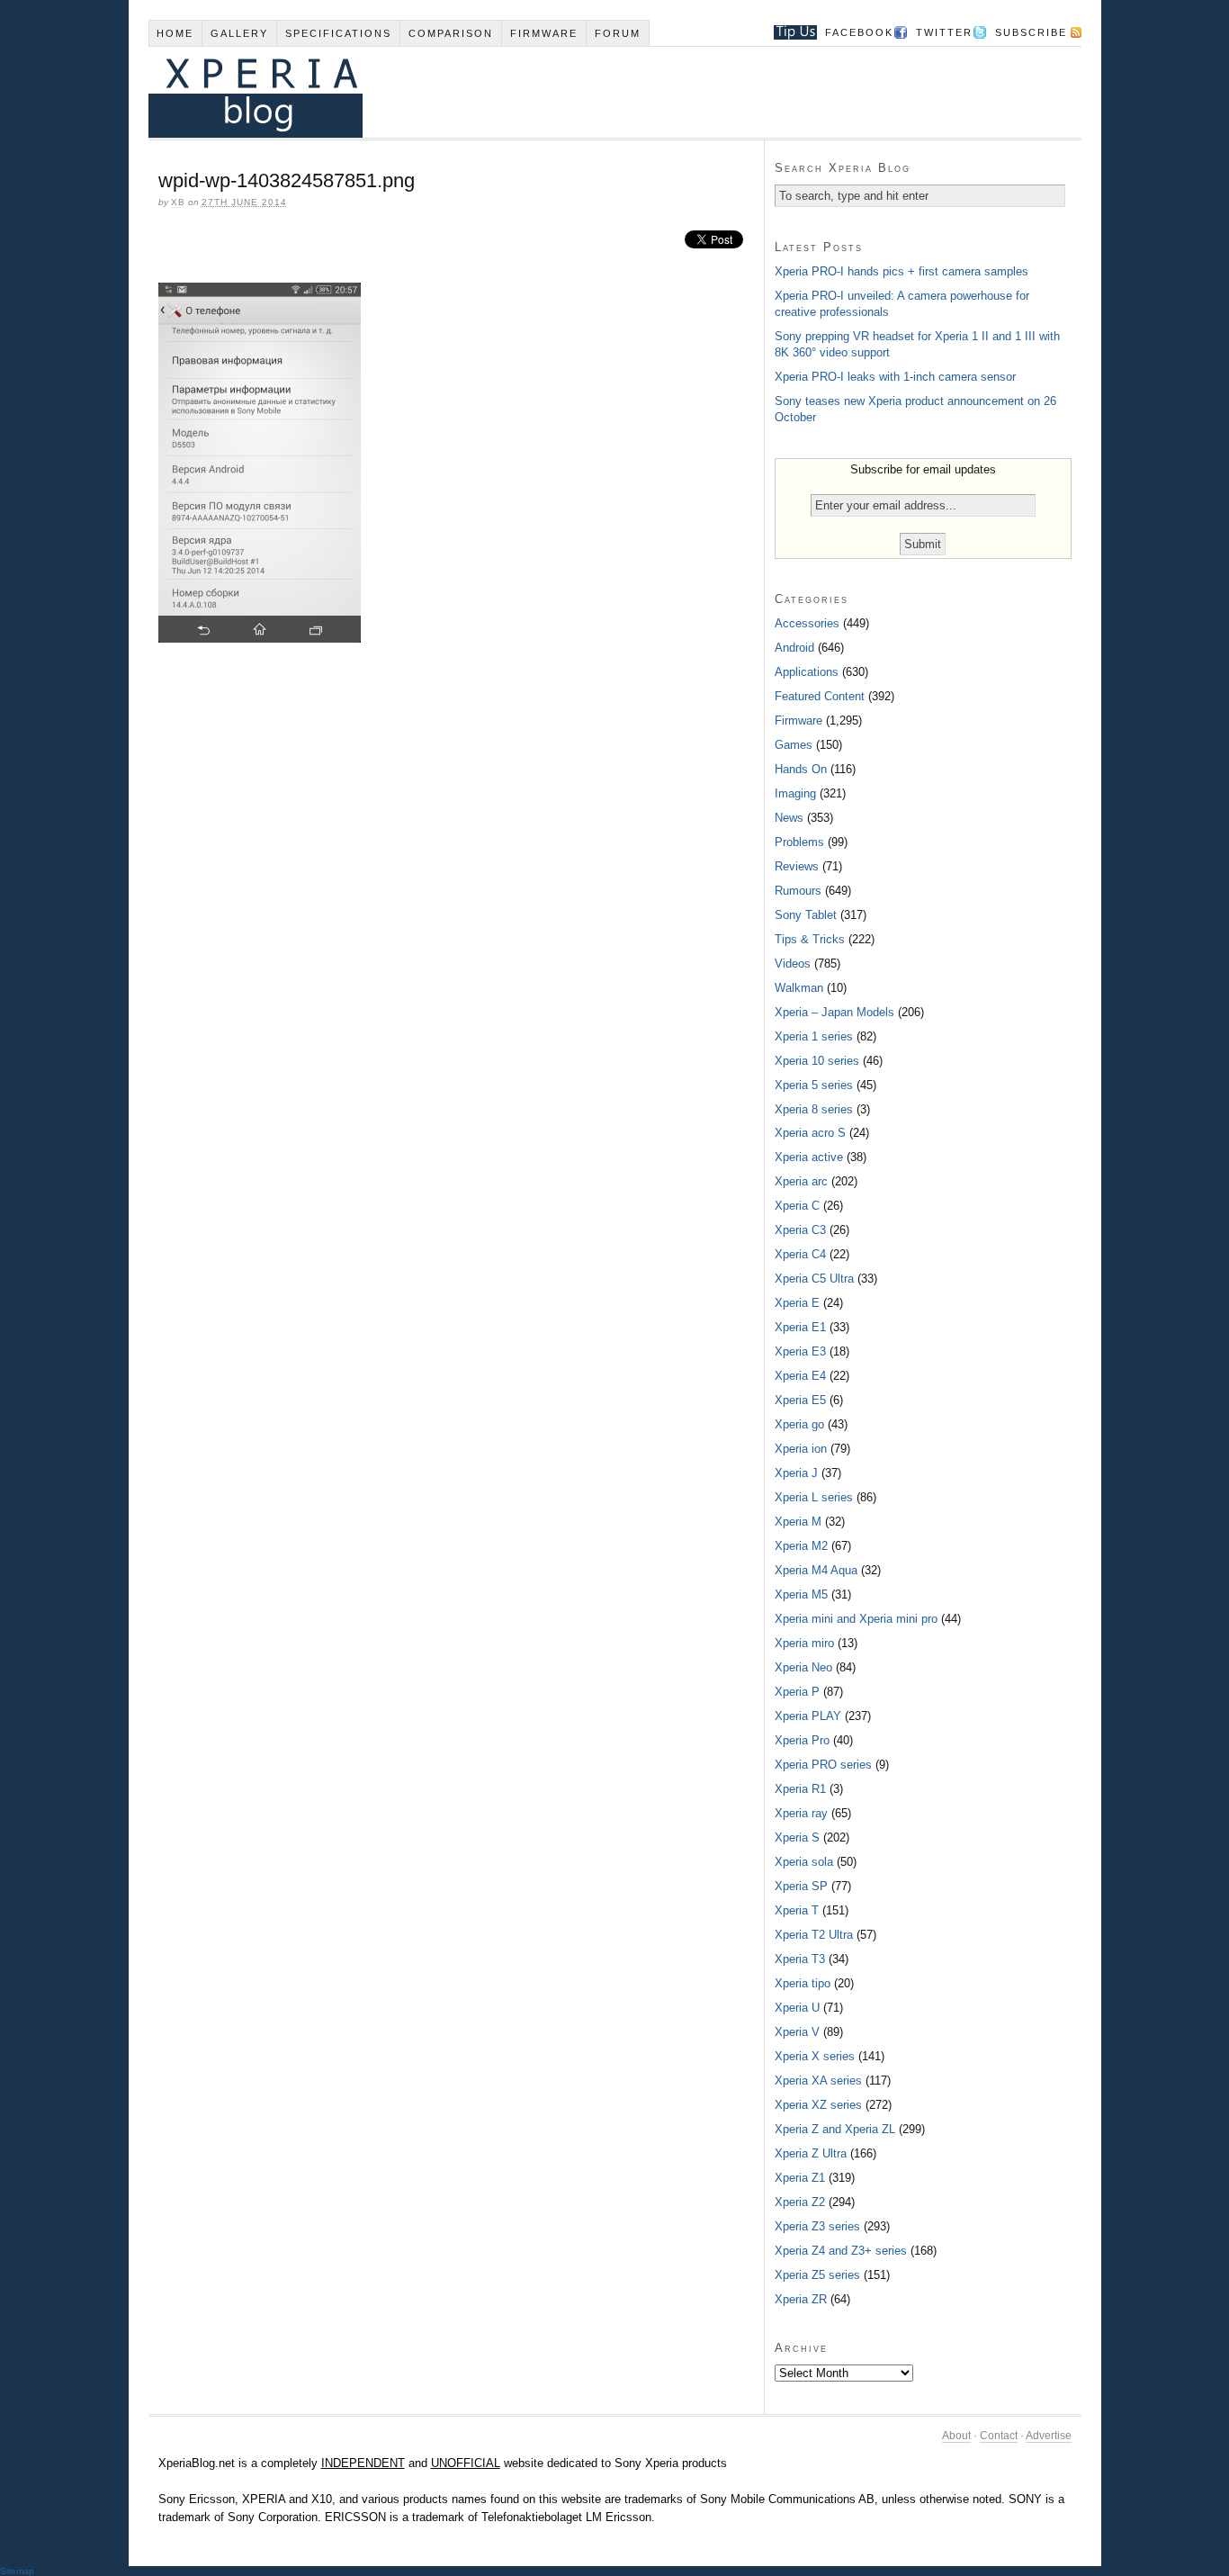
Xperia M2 (801, 1546)
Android (794, 648)
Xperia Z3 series (817, 2226)
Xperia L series (814, 1497)
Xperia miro (804, 1643)
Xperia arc (801, 1181)
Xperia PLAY (808, 1716)
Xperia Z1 (800, 2178)
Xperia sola (804, 1862)
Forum (618, 33)
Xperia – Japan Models (834, 1012)
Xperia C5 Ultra (814, 1279)
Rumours (798, 891)
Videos (793, 964)
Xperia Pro (802, 1740)
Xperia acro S (810, 1133)
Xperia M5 (801, 1594)
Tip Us (789, 32)
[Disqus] (456, 903)
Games (794, 745)
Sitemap (17, 2571)
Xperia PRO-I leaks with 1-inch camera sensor (895, 377)
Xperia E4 (800, 1376)
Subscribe (1031, 32)
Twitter (944, 32)
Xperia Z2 (800, 2202)
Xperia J (796, 1473)
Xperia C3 (800, 1230)
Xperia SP (801, 1886)
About (956, 2436)
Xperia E (797, 1303)
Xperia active (809, 1157)
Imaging (795, 793)
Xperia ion (801, 1449)
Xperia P (797, 1692)
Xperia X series (815, 2056)
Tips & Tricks (810, 939)
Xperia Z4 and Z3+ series (841, 2251)
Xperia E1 (800, 1327)
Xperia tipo (803, 1983)
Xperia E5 (800, 1400)
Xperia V (797, 2032)
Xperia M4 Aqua (816, 1570)
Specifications (338, 33)
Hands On (801, 769)
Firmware (544, 33)
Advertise (1049, 2436)
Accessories (807, 623)
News (789, 818)
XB (178, 202)
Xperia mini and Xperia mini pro (856, 1619)
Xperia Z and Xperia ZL (835, 2129)
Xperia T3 (800, 1959)
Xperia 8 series (814, 1109)
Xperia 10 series (817, 1061)
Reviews (797, 866)
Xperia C (797, 1206)
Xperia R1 (800, 1789)
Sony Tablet (806, 915)
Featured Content (820, 696)
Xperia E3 (800, 1351)
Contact (999, 2436)
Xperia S (797, 1837)
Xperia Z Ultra (811, 2153)
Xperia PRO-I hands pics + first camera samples (902, 271)
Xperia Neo (803, 1667)
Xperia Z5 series (817, 2275)
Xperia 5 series (814, 1085)
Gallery (239, 33)
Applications (807, 672)
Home (175, 33)
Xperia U (797, 2008)
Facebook (859, 32)
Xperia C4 (800, 1254)
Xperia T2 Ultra (814, 1935)
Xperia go (799, 1424)
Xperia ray (801, 1813)
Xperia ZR (801, 2299)
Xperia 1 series (814, 1036)
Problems (799, 842)
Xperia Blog (590, 92)
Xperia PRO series (823, 1765)
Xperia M (798, 1522)
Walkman (799, 988)
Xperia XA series (818, 2081)
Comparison (451, 33)
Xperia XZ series (818, 2105)
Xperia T (797, 1910)
